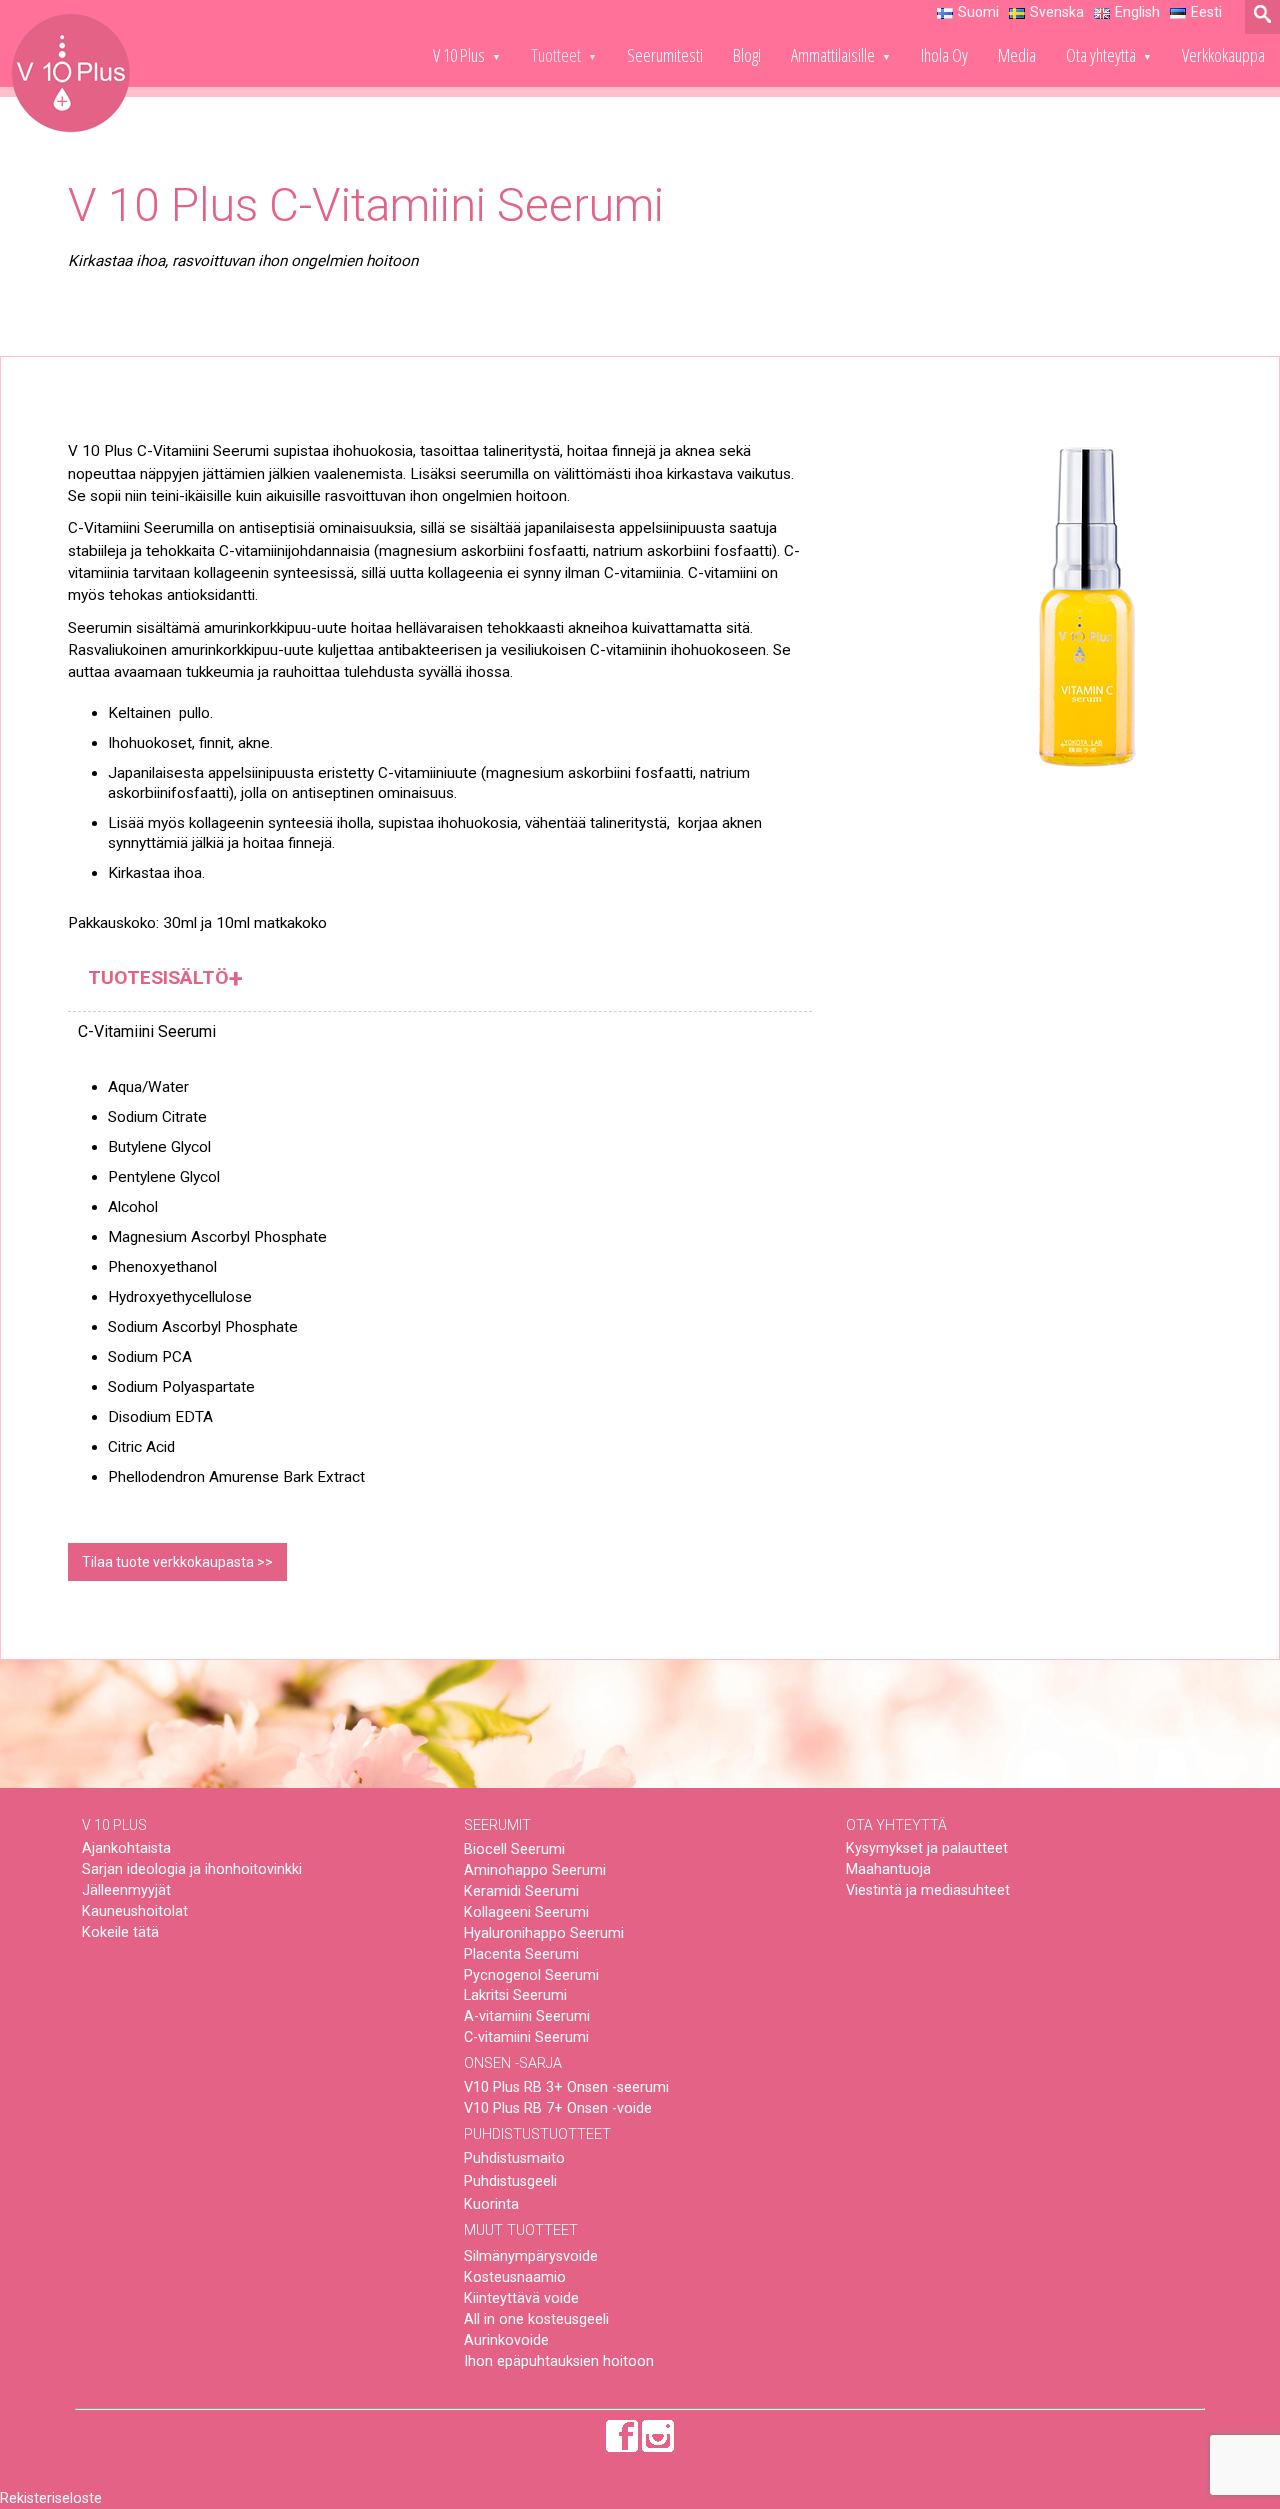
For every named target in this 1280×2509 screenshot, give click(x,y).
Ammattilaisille (833, 54)
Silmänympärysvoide (531, 2256)
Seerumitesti (665, 54)
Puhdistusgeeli (510, 2181)
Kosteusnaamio (515, 2277)
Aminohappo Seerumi (535, 1870)
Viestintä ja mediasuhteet (928, 1890)
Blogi (747, 54)
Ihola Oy (944, 54)
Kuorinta (491, 2204)
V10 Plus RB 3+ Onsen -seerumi (566, 2087)
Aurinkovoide (506, 2340)
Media (1017, 54)
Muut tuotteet (521, 2230)
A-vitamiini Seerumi (527, 2016)
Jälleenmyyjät (126, 1890)
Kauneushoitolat (135, 1911)
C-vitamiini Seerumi (526, 2037)
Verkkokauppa (1223, 54)
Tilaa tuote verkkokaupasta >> (177, 1562)
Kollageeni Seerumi (526, 1912)
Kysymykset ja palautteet (927, 1848)
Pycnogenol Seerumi (531, 1975)
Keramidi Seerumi (521, 1891)
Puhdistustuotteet (537, 2134)
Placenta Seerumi (521, 1954)
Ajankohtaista (126, 1848)
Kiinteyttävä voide (521, 2298)
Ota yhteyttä (1101, 54)
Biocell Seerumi (514, 1849)
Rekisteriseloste (51, 2498)
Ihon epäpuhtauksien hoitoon (559, 2361)
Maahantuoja (888, 1869)
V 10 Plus (459, 54)
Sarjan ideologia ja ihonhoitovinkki (192, 1869)
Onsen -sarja (513, 2063)
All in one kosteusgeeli (536, 2319)
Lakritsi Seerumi (515, 1995)
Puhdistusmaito (514, 2158)
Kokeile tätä (120, 1932)
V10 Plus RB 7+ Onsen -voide (558, 2108)
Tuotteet (556, 54)
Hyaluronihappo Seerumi (544, 1933)
